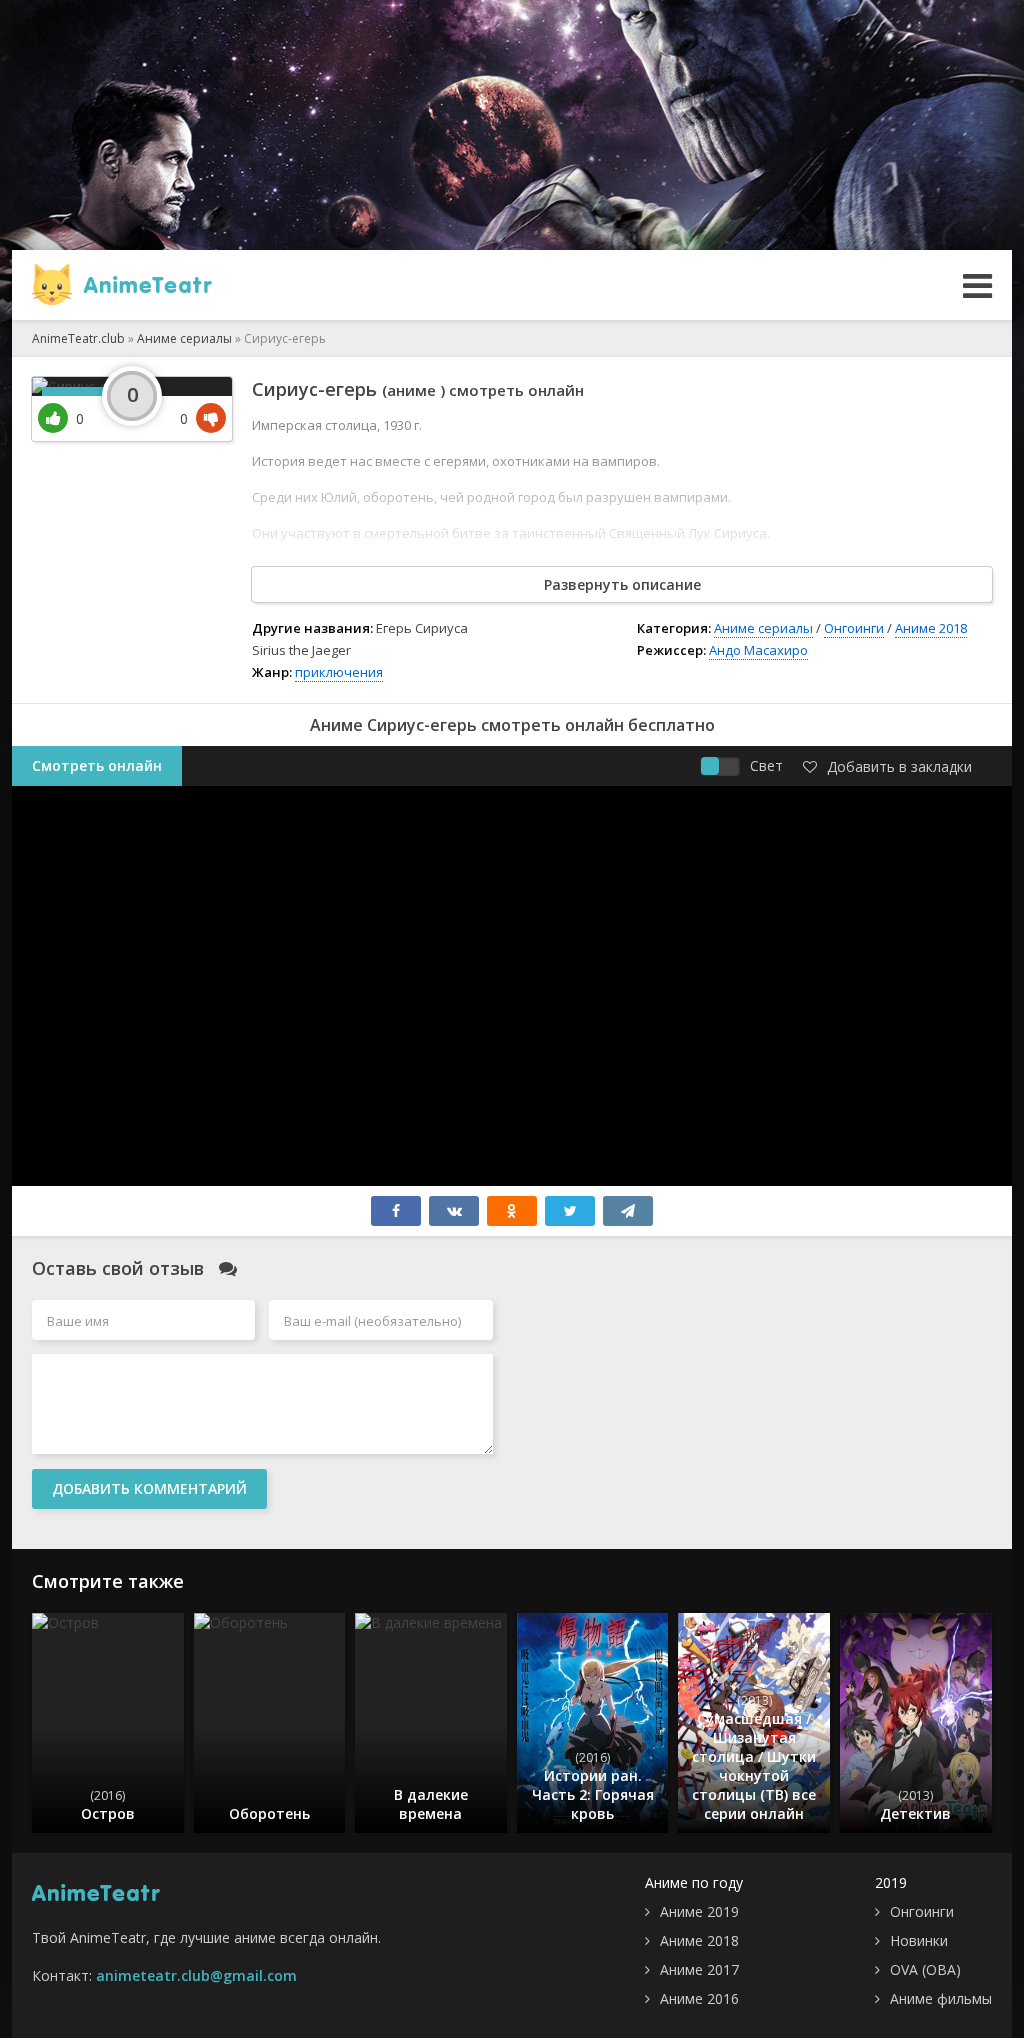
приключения (339, 672)
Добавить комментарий (149, 1488)
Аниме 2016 (699, 1998)
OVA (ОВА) (925, 1969)
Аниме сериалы (763, 628)
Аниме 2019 (699, 1911)
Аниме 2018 (931, 628)
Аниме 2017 (699, 1969)
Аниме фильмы (941, 1998)
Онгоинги (854, 628)
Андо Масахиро (758, 650)
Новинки (919, 1940)
